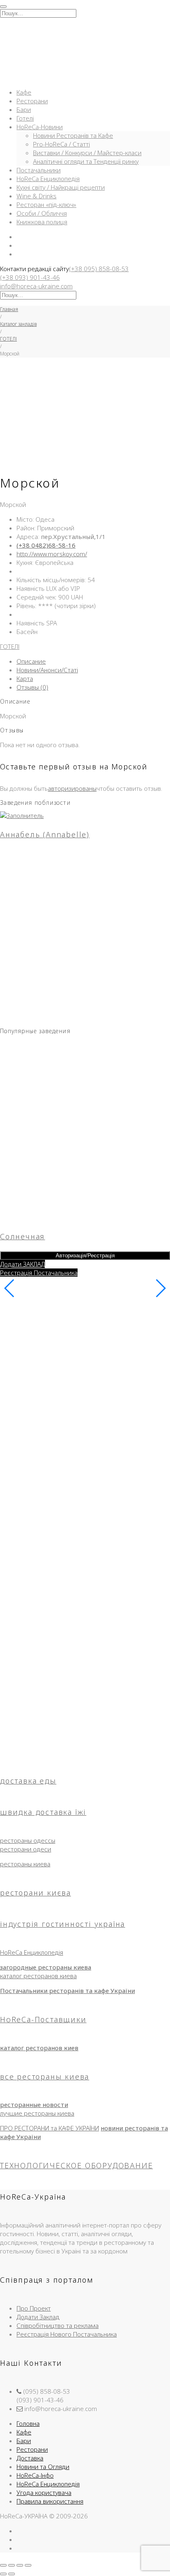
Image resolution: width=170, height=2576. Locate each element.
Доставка (30, 2458)
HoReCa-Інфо (35, 2475)
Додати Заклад (38, 2317)
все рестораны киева (45, 2077)
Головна (28, 2423)
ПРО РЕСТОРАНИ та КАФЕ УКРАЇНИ (50, 2128)
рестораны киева (25, 1864)
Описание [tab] (31, 661)
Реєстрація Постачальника (39, 1273)
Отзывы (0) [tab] (32, 687)
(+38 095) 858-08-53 (99, 269)
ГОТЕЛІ (8, 339)
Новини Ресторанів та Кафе (73, 135)
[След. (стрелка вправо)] (12, 2574)
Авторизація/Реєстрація (85, 1255)
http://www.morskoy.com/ (52, 554)
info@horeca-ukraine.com (36, 286)
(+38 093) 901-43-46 (30, 277)
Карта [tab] (25, 678)
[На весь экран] (12, 2565)
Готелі (25, 118)
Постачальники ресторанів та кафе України (67, 1991)
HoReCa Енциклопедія (48, 179)
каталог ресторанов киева (38, 1976)
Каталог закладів (18, 324)
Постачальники (39, 170)
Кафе (24, 92)
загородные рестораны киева (46, 1967)
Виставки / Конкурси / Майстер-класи (87, 153)
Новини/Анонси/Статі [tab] (47, 670)
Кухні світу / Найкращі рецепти (61, 187)
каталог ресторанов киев (39, 2048)
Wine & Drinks (37, 196)
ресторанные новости (34, 2104)
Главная (9, 309)
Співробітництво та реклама (58, 2325)
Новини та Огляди (43, 2467)
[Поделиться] (20, 2565)
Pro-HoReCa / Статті (61, 144)
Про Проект (34, 2308)
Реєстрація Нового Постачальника (67, 2334)
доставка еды (28, 1781)
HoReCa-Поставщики (43, 2019)
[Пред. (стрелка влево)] (3, 2574)
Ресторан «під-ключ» (46, 204)
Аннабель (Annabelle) (45, 834)
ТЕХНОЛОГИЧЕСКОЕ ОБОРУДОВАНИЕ (76, 2165)
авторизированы (72, 788)
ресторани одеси (26, 1849)
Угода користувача (44, 2492)
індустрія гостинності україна (63, 1924)
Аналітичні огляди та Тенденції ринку (86, 161)
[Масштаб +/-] (3, 2565)
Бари (24, 109)
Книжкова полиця (42, 222)
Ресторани (32, 101)
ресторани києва (35, 1893)
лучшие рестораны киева (37, 2113)
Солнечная (22, 1236)
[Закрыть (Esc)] (28, 2565)
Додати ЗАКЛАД (22, 1264)
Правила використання (50, 2501)
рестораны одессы (28, 1840)
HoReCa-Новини (40, 127)
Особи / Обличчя (42, 213)
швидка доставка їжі (43, 1812)
